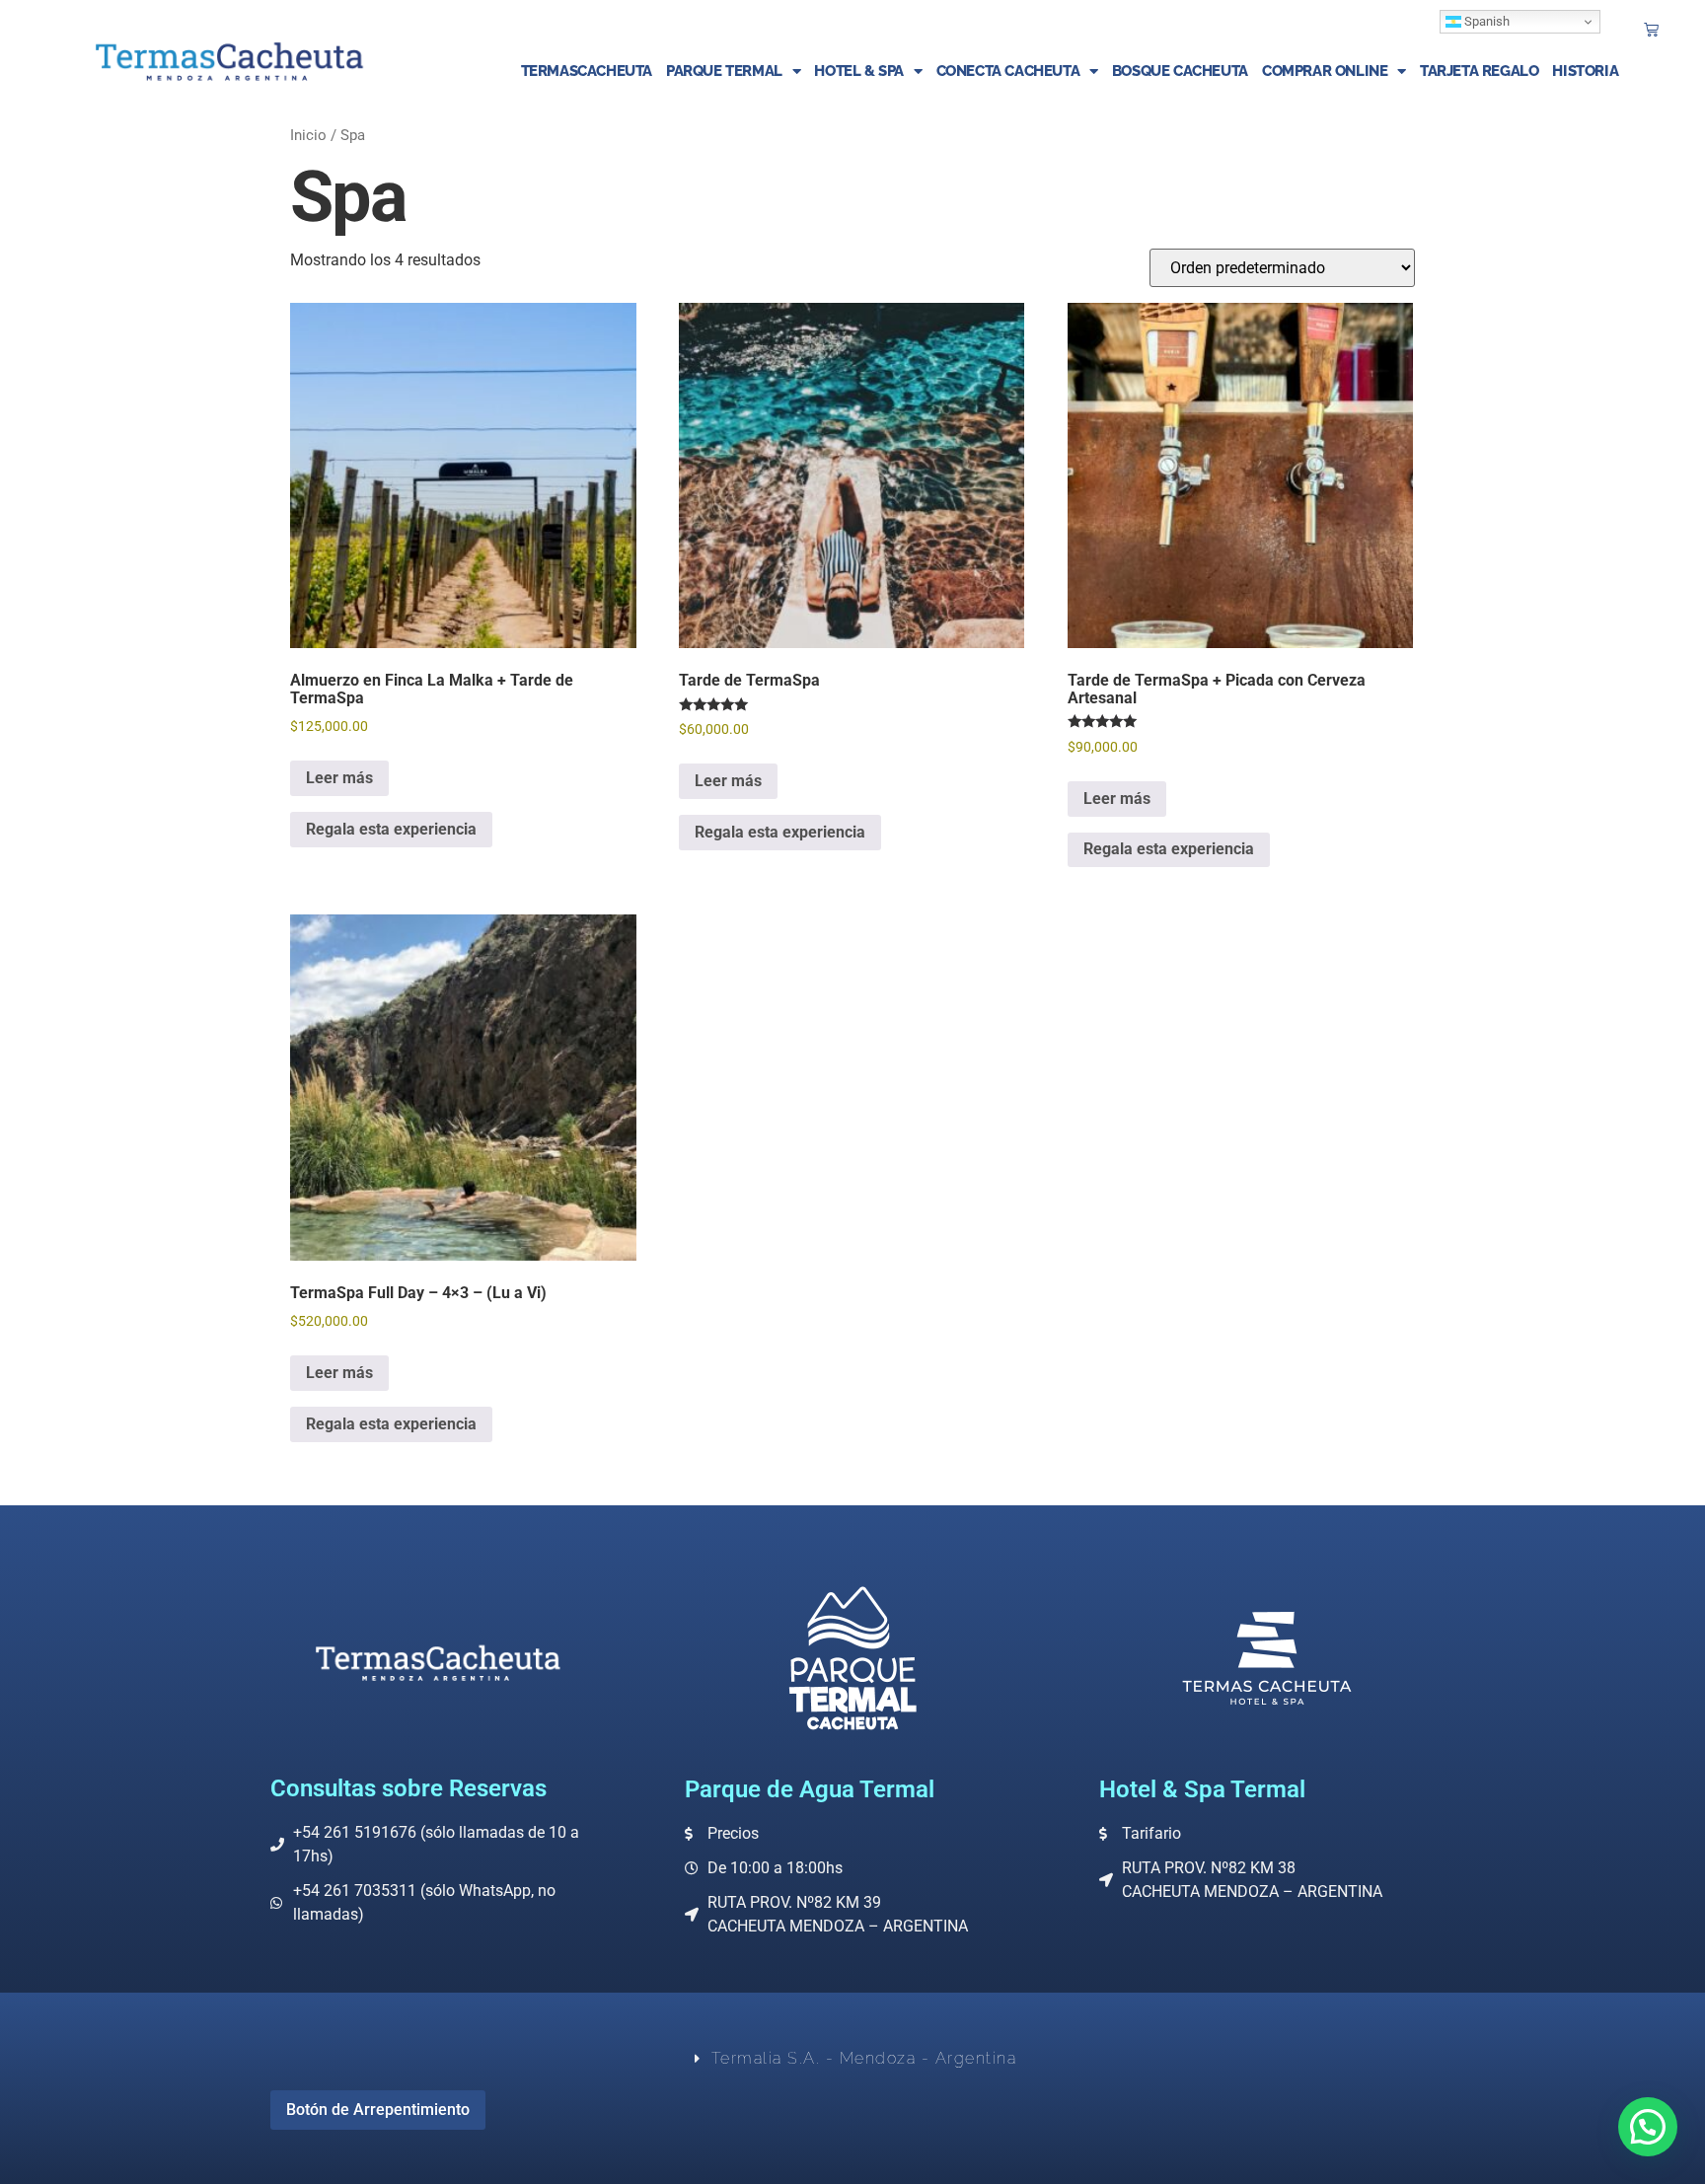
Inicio (308, 135)
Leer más (339, 778)
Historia (1585, 71)
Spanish (1485, 21)
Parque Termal (724, 71)
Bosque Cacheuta (1180, 71)
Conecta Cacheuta (1008, 71)
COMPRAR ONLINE (1325, 71)
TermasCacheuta (587, 71)
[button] (1648, 2127)
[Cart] (1651, 29)
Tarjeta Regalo (1479, 71)
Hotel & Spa (859, 71)
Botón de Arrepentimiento (378, 2110)
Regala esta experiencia (391, 829)
